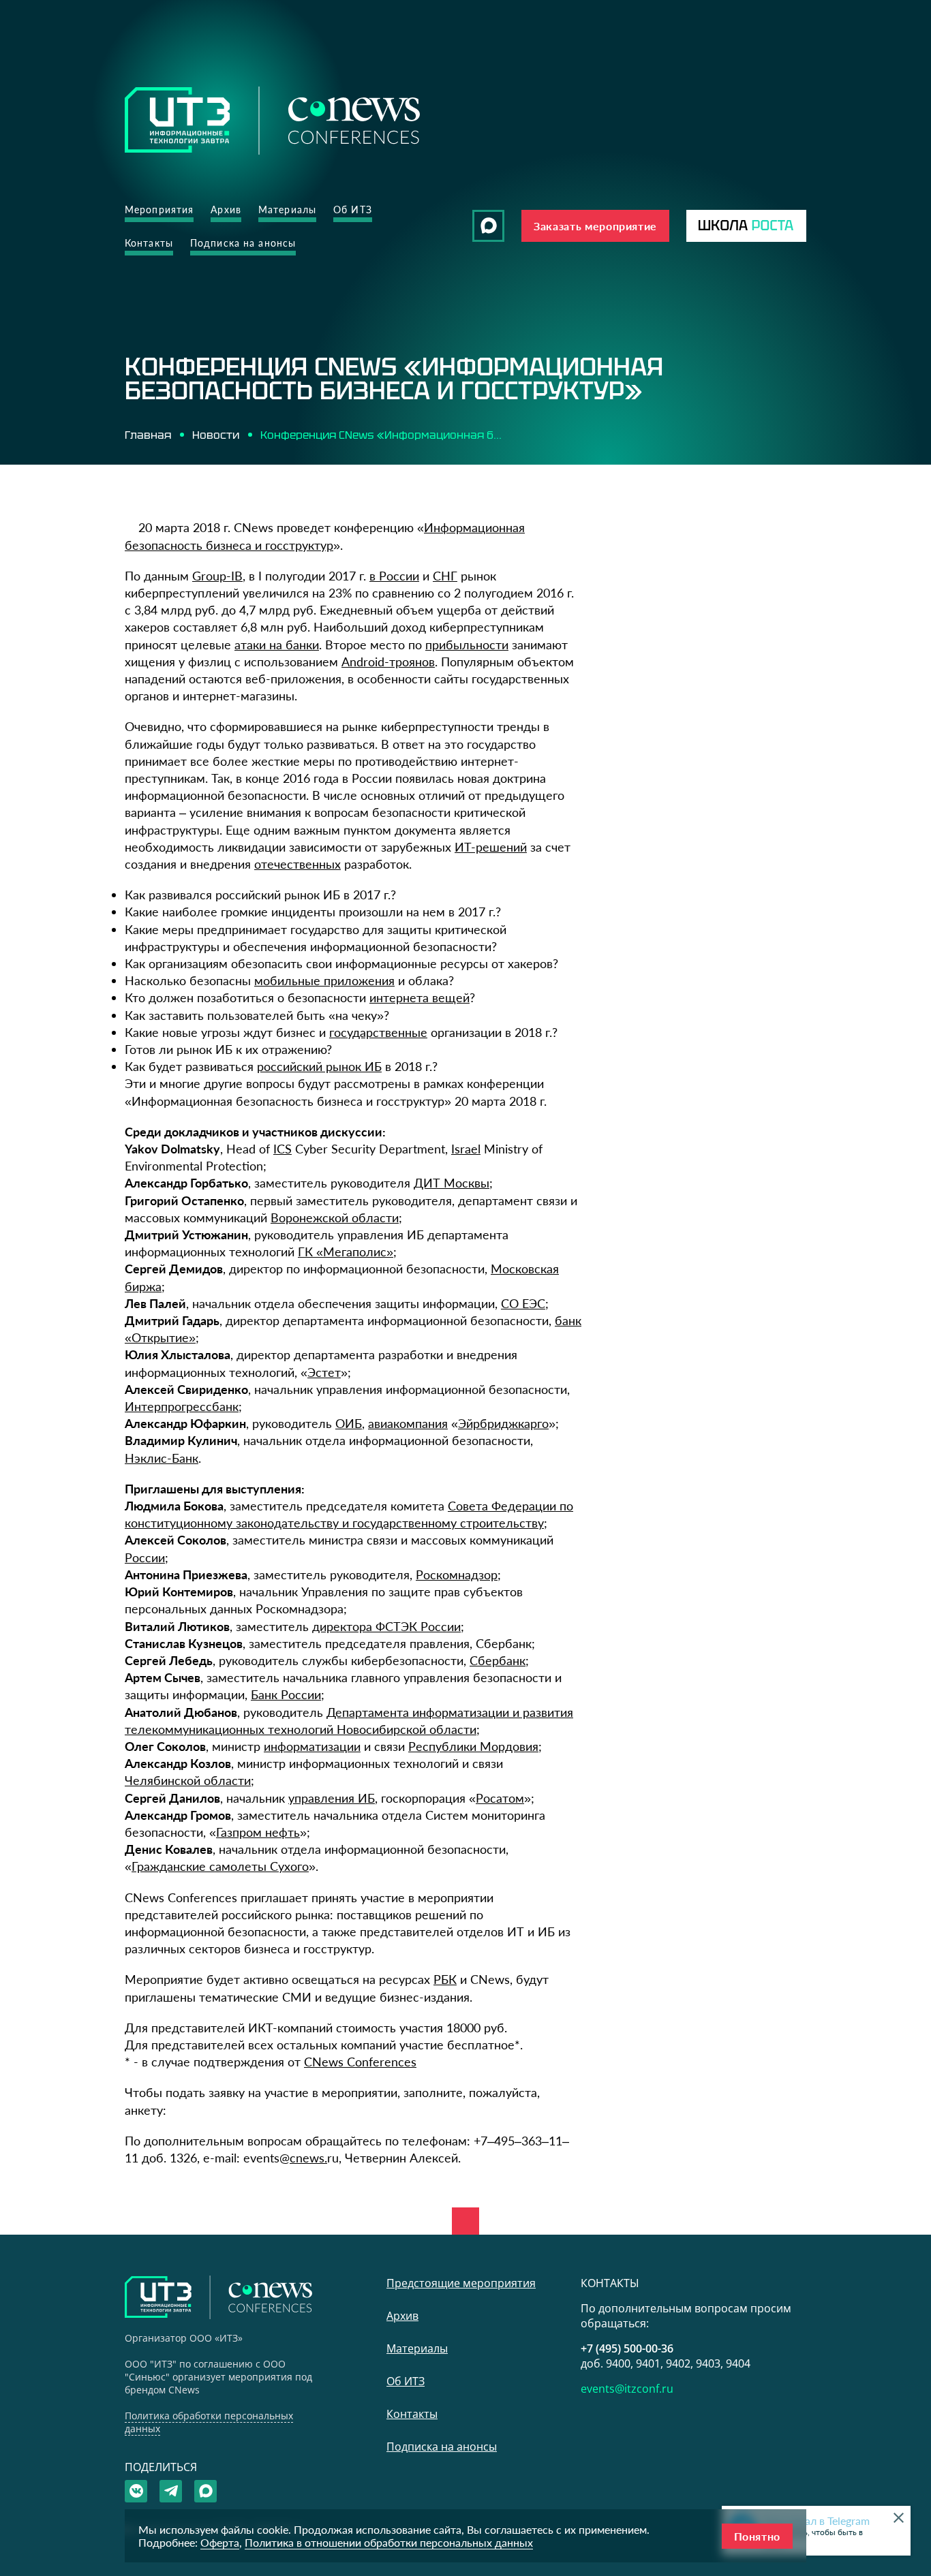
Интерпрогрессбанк (182, 1406)
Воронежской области (335, 1217)
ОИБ (349, 1423)
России (145, 1557)
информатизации (312, 1746)
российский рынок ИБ (319, 1066)
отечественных (297, 864)
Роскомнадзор (457, 1574)
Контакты (149, 243)
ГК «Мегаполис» (346, 1252)
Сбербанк (498, 1660)
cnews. (308, 2158)
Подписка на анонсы (243, 243)
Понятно (757, 2536)
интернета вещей (419, 997)
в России (394, 576)
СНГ (445, 576)
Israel (466, 1149)
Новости (216, 435)
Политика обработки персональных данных (209, 2422)
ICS (283, 1149)
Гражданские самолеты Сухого (220, 1866)
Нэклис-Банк (162, 1458)
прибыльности (467, 645)
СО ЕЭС (523, 1303)
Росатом (500, 1798)
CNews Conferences (360, 2062)
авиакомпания (408, 1423)
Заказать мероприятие (595, 226)
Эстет (324, 1372)
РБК (445, 1979)
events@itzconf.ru (627, 2389)
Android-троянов (388, 662)
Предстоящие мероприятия (461, 2283)
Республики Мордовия (473, 1746)
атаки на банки (277, 645)
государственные (378, 1032)
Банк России (286, 1694)
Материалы (287, 210)
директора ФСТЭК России (386, 1626)
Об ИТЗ (353, 210)
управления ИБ (332, 1798)
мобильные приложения (324, 980)
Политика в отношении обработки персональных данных (389, 2542)
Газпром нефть (258, 1832)
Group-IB (217, 576)
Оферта (220, 2542)
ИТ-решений (491, 847)
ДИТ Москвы (452, 1183)
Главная (148, 435)
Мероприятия (159, 210)
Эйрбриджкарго (503, 1423)
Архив (226, 210)
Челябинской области (188, 1780)
